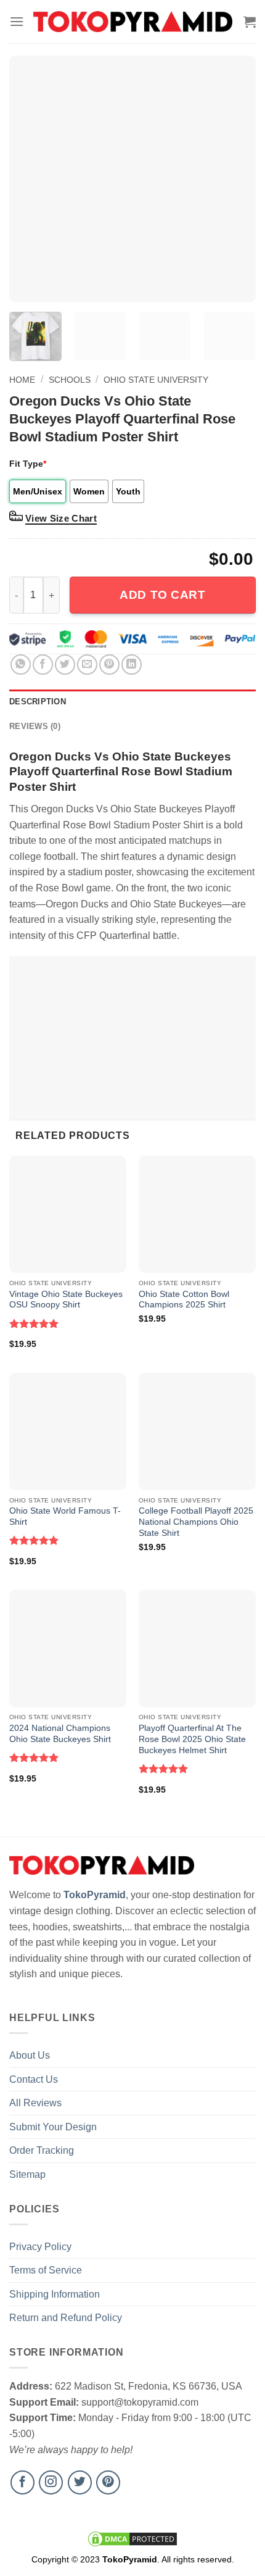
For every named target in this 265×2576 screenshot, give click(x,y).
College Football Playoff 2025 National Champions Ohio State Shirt (196, 1522)
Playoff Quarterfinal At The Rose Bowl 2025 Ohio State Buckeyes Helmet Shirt (192, 1739)
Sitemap (27, 2174)
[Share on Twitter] (65, 665)
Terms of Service (46, 2270)
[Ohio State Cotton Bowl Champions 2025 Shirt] (197, 1214)
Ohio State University (156, 380)
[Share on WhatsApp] (21, 665)
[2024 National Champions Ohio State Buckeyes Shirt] (68, 1648)
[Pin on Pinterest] (109, 665)
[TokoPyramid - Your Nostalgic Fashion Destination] (133, 21)
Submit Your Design (53, 2127)
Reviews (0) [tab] (35, 726)
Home (22, 380)
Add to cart (162, 595)
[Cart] (250, 22)
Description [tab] (38, 702)
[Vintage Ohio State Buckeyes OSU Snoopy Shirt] (68, 1214)
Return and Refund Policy (66, 2318)
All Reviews (35, 2103)
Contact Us (34, 2079)
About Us (30, 2055)
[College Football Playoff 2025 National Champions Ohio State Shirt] (197, 1432)
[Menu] (17, 21)
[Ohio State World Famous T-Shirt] (68, 1432)
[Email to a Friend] (87, 665)
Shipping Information (55, 2294)
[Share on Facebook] (43, 665)
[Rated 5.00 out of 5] (34, 1323)
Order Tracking (42, 2150)
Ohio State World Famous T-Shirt (65, 1516)
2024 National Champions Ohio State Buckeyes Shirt (60, 1734)
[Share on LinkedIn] (132, 665)
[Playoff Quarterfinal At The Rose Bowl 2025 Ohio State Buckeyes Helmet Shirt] (197, 1648)
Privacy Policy (40, 2247)
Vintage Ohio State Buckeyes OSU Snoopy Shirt (66, 1300)
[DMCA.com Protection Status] (132, 2538)
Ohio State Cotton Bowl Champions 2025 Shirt (184, 1300)
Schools (70, 380)
